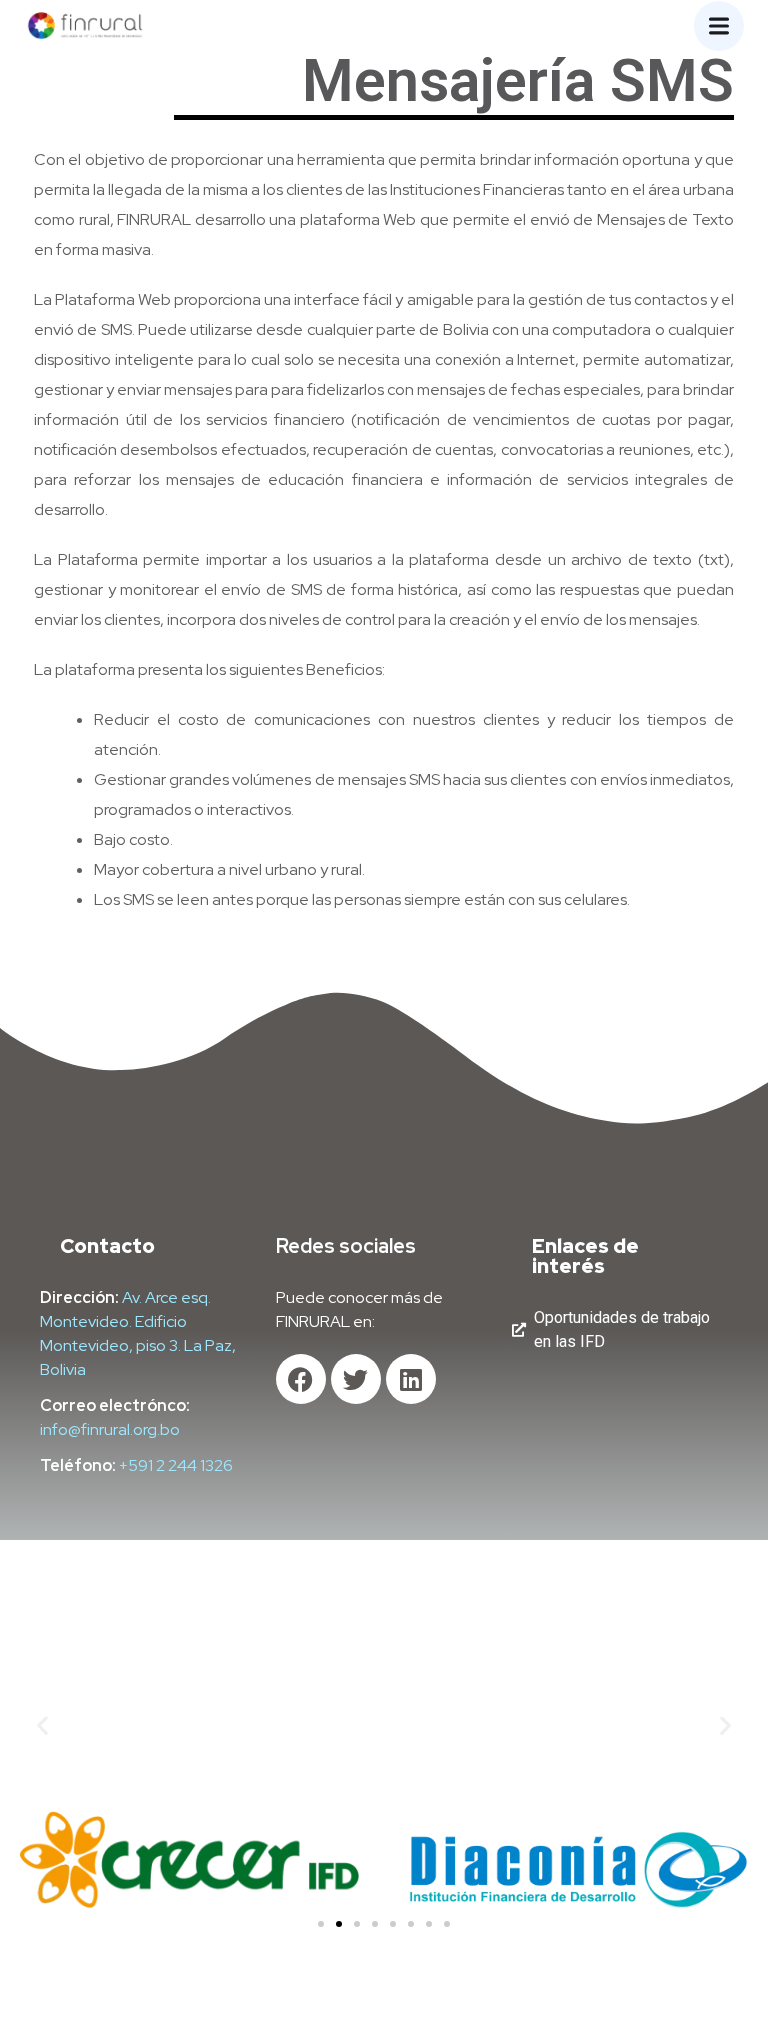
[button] (42, 1724)
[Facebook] (301, 1379)
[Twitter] (356, 1379)
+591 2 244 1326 (176, 1465)
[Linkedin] (411, 1379)
